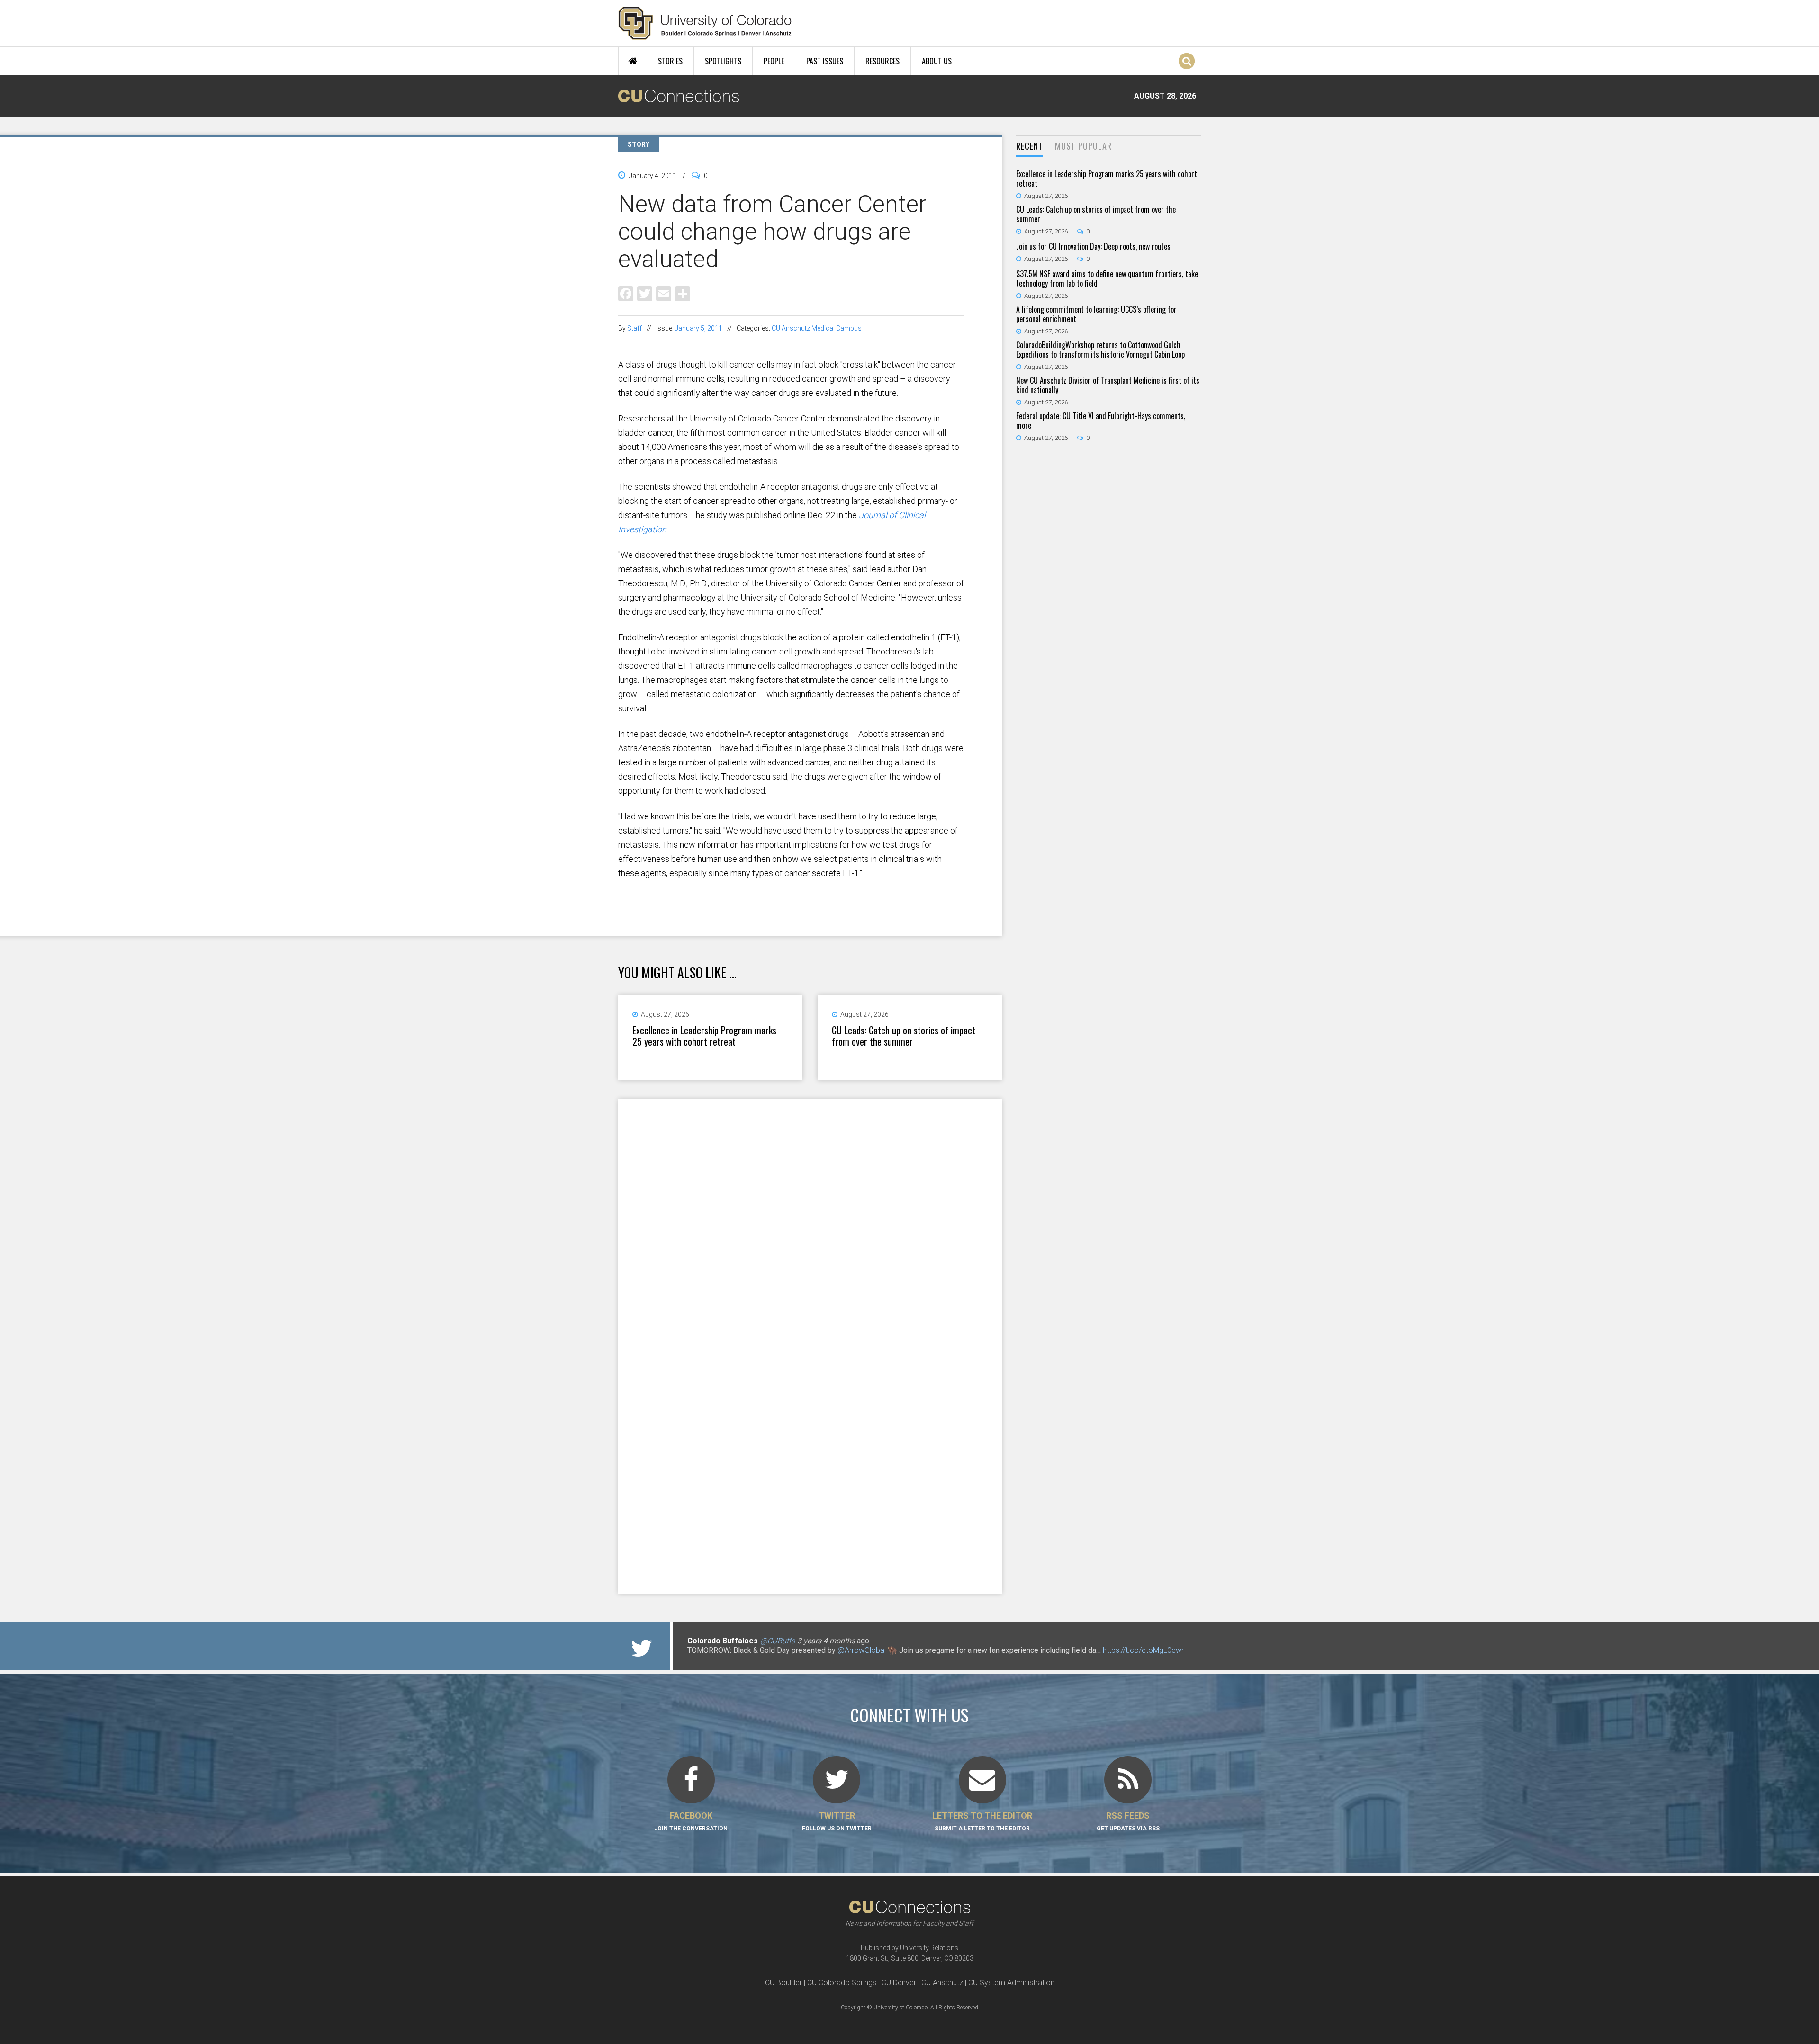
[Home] (705, 23)
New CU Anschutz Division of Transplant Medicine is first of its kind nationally (1108, 385)
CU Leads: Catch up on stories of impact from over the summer (904, 1036)
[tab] (1030, 147)
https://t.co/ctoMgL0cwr (1143, 1650)
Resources (882, 61)
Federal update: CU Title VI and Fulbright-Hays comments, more (1101, 421)
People (774, 61)
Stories (670, 61)
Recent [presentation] (1030, 146)
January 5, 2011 (699, 328)
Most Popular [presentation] (1083, 146)
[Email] (664, 293)
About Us (937, 61)
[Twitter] (645, 293)
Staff (635, 328)
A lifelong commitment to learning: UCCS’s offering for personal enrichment (1096, 314)
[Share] (683, 293)
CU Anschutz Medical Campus (817, 328)
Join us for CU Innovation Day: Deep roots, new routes (1093, 246)
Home (633, 61)
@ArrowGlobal (862, 1650)
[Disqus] (810, 1222)
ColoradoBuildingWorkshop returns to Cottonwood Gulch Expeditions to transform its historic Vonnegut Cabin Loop (1100, 350)
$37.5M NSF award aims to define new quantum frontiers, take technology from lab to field (1107, 278)
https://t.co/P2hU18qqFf (727, 1660)
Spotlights (723, 61)
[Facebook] (626, 293)
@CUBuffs (778, 1641)
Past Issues (825, 61)
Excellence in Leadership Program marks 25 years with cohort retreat (704, 1036)
